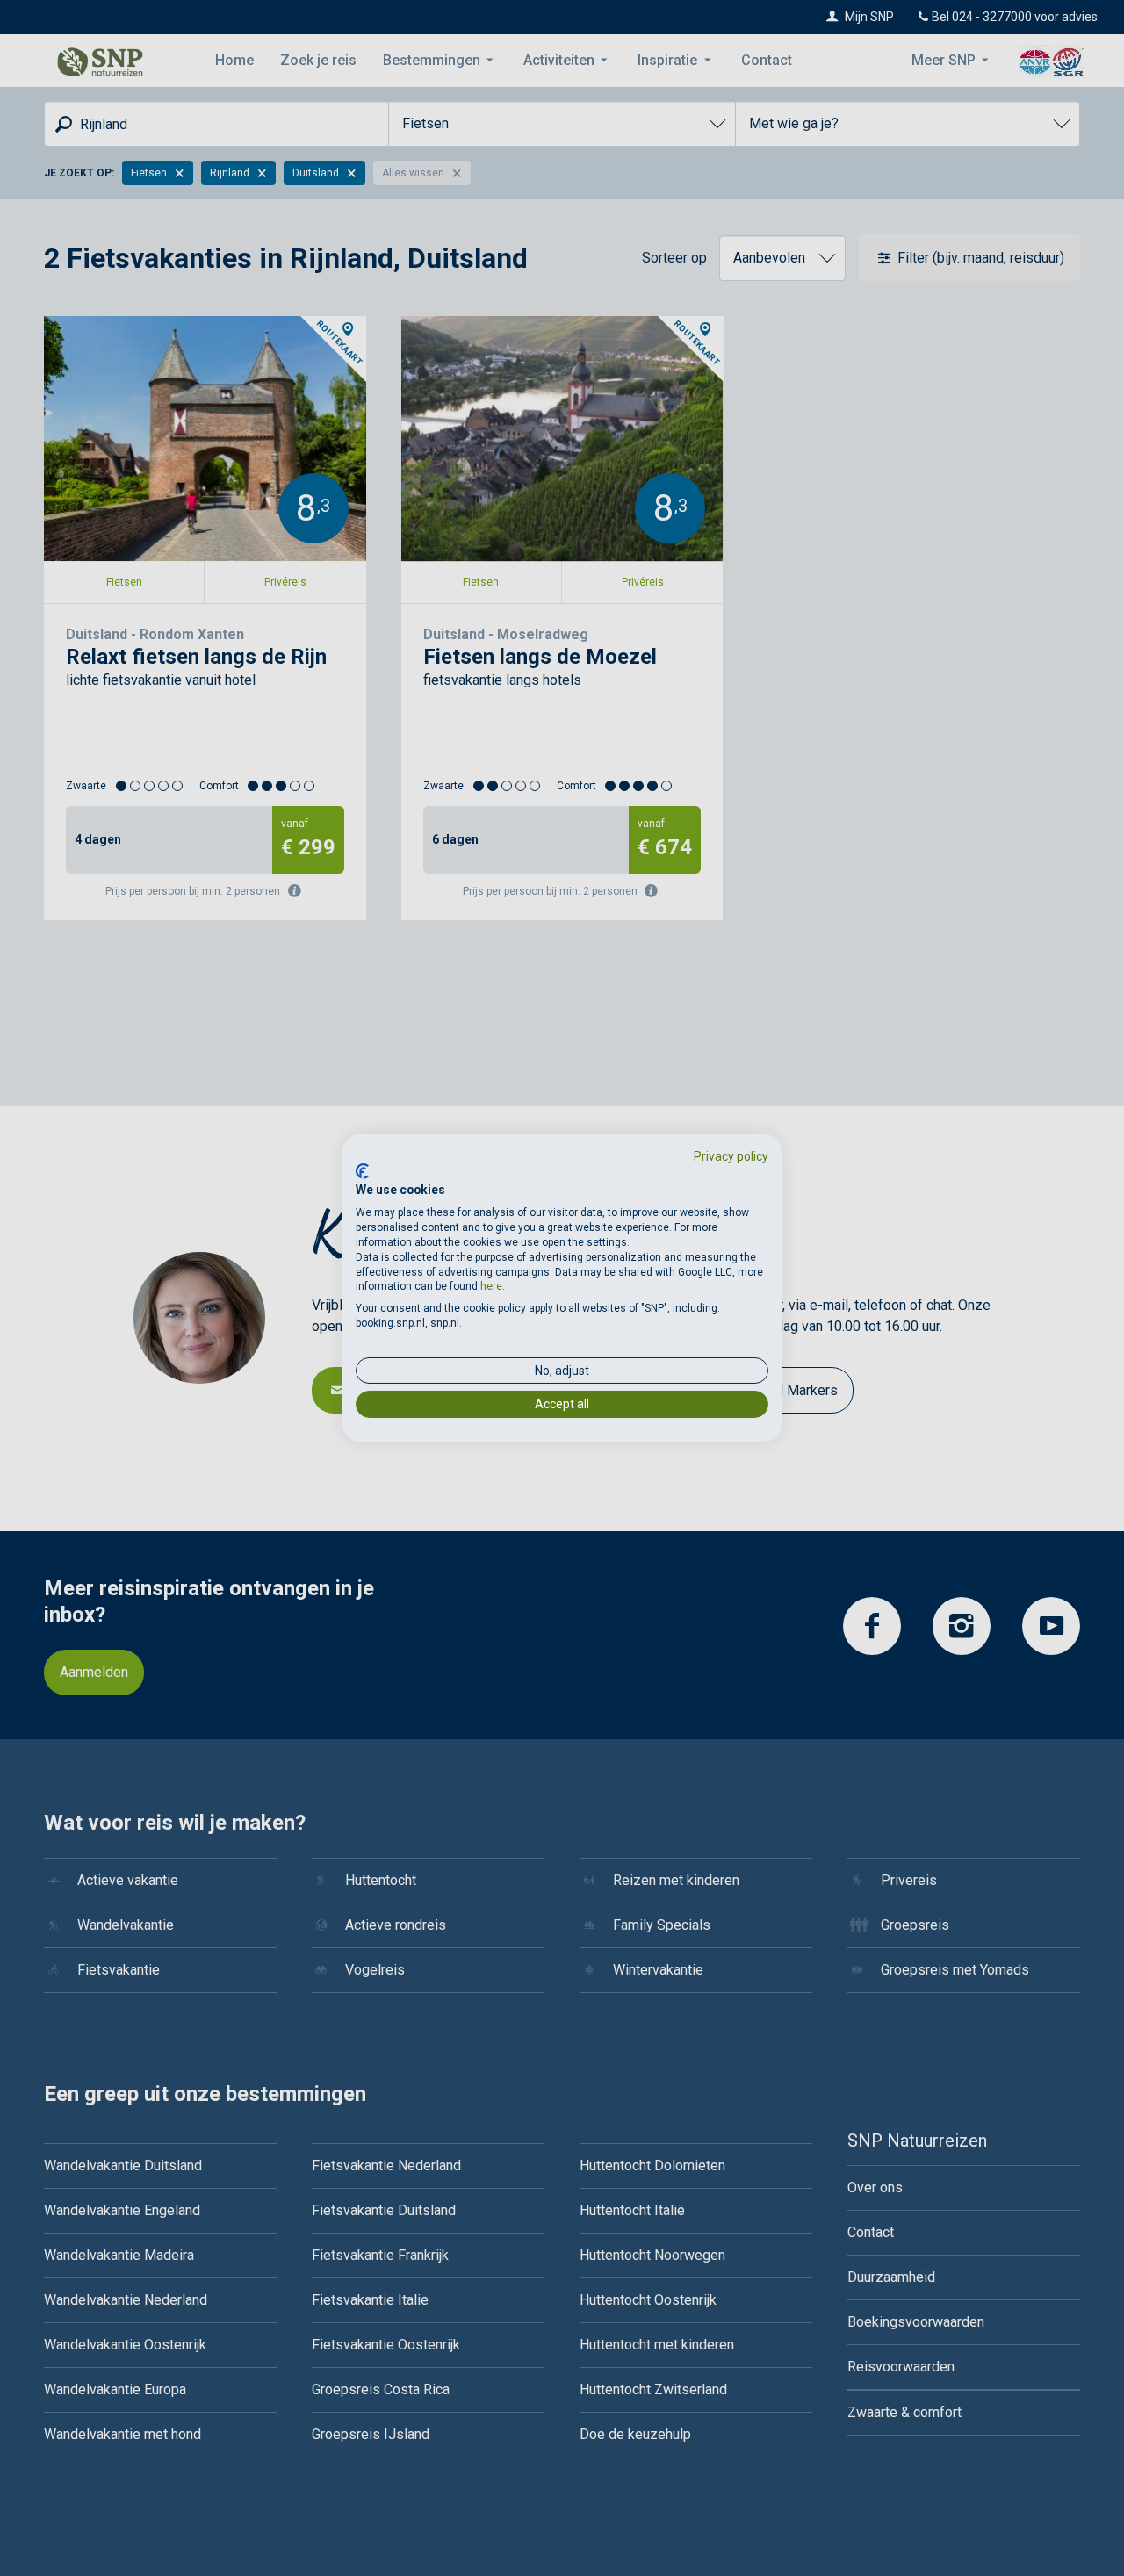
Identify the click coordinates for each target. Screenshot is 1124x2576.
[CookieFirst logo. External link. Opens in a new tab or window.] (362, 1171)
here (491, 1286)
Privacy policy (731, 1156)
